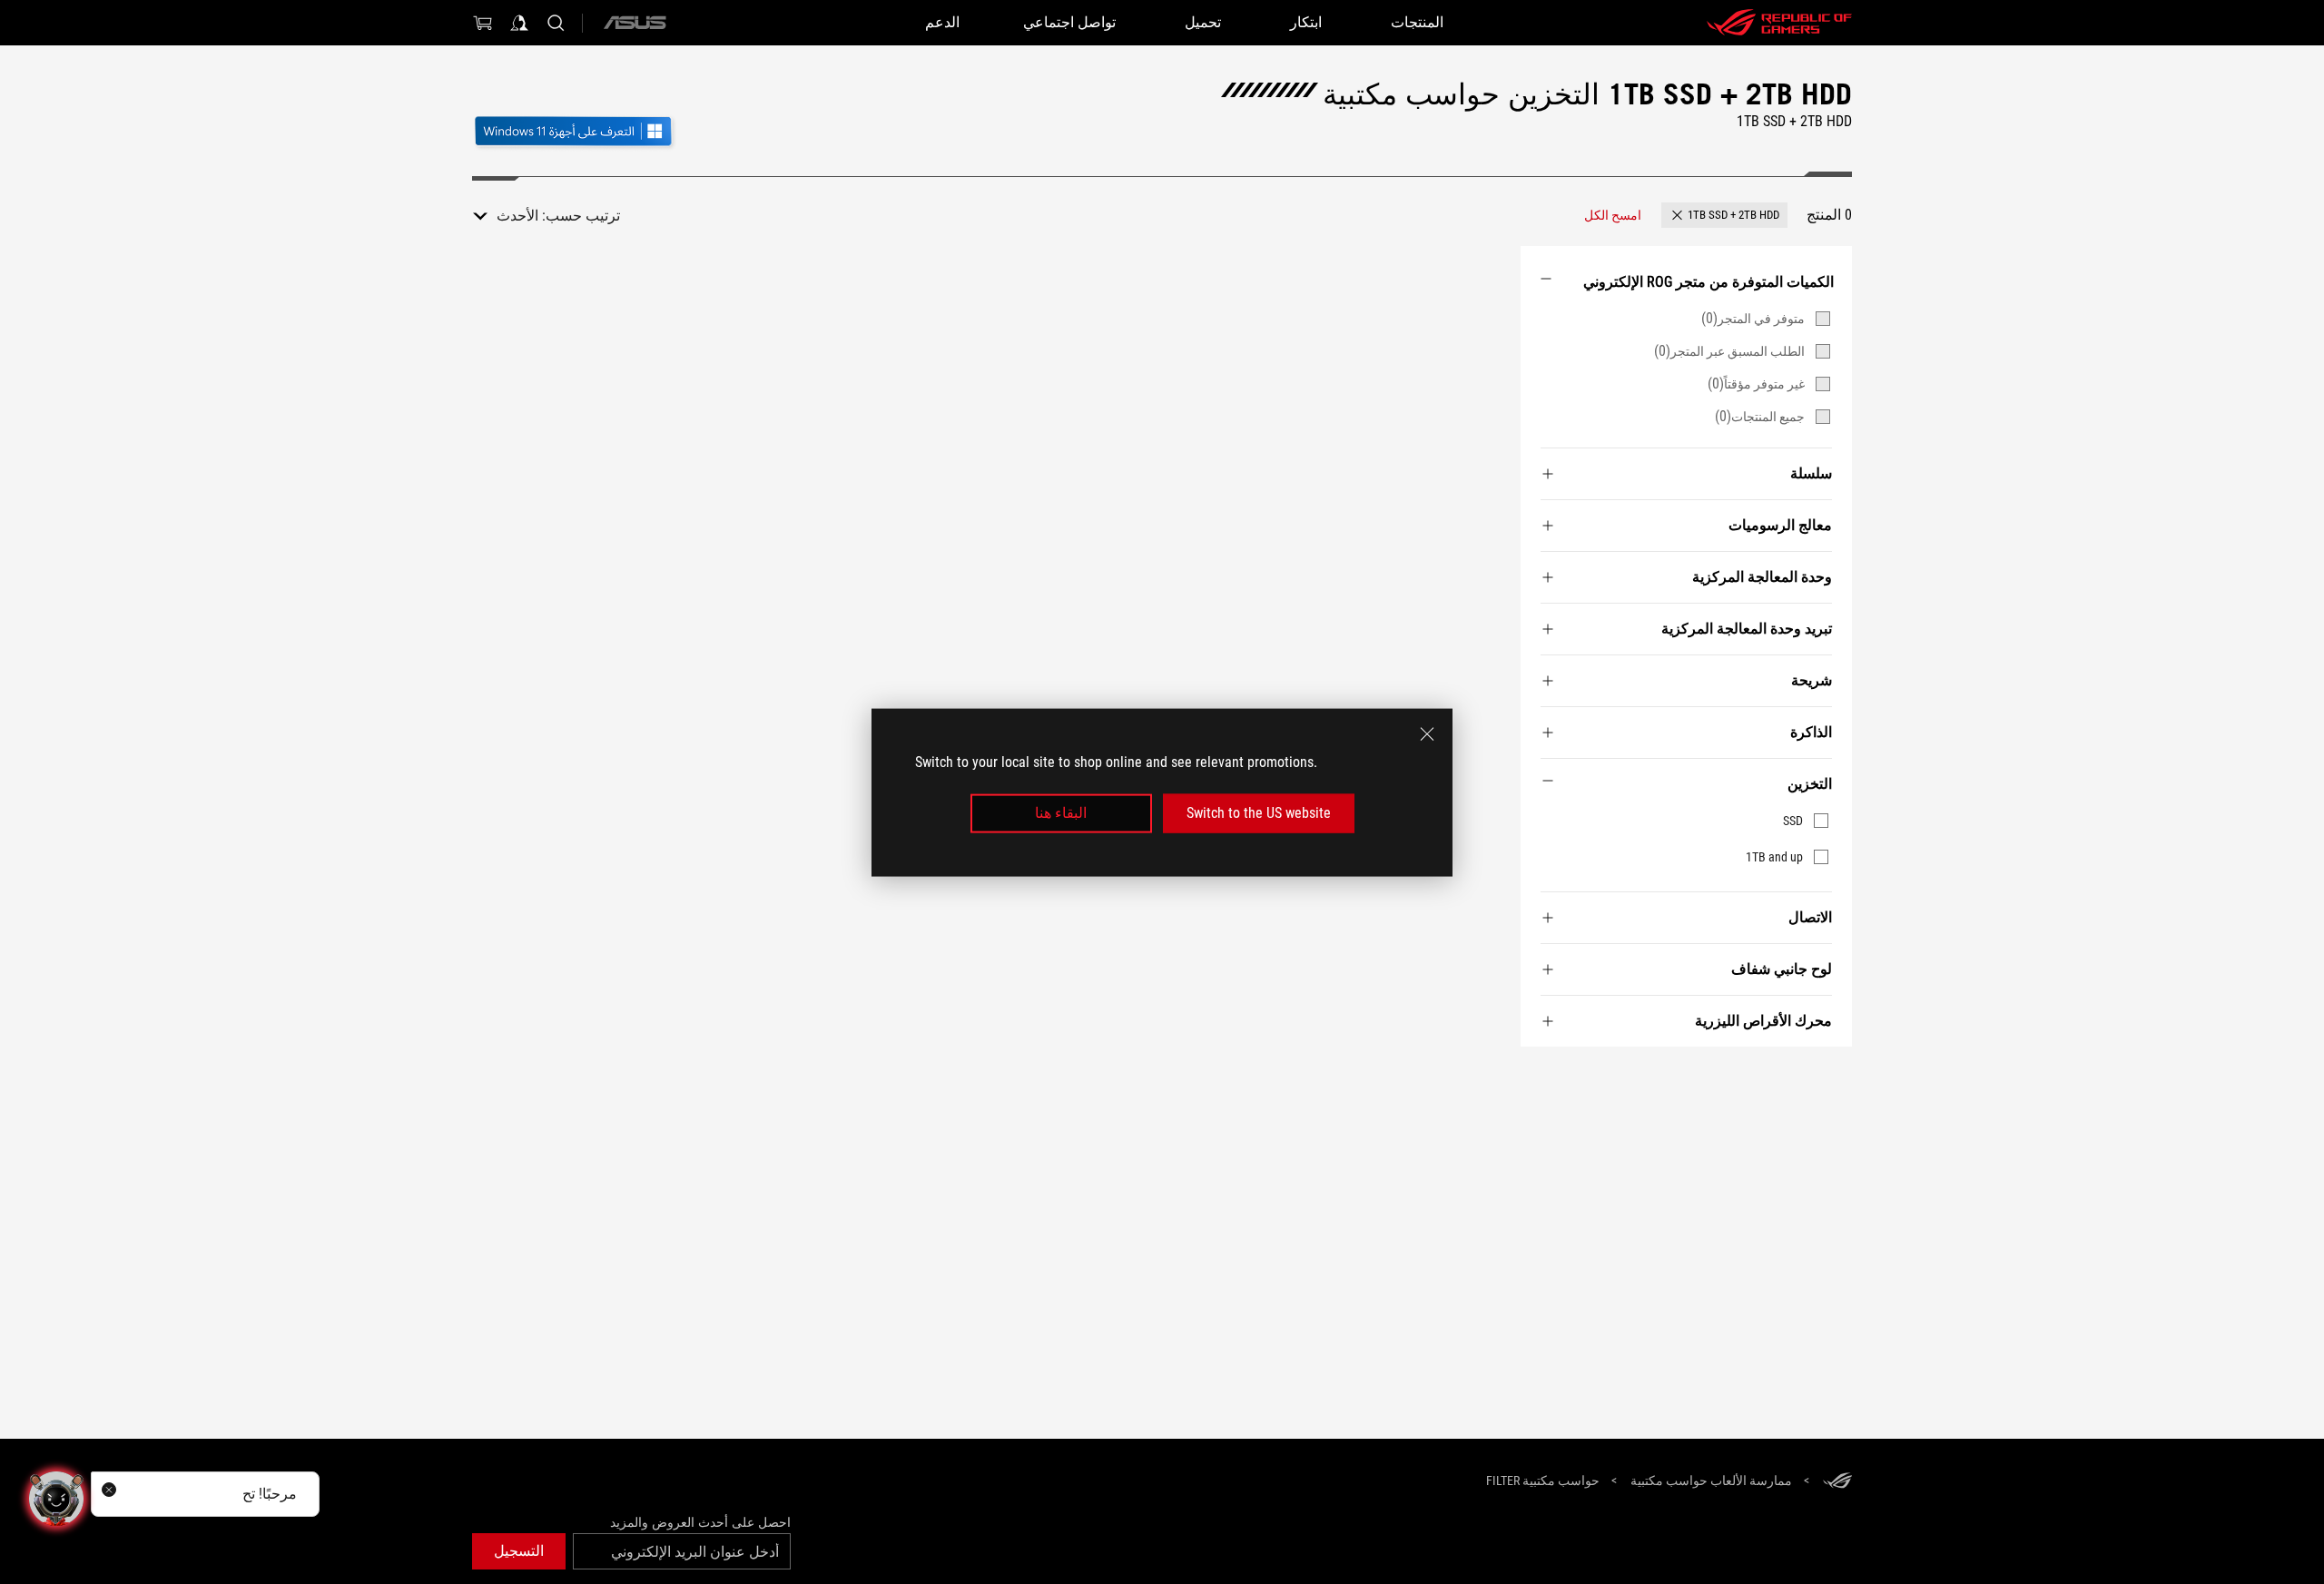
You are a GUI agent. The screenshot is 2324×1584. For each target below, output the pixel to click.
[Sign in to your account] (519, 23)
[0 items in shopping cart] (483, 23)
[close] (1427, 733)
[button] (1724, 215)
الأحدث (517, 216)
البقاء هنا (1061, 813)
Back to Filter (1831, 1074)
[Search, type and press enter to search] (556, 23)
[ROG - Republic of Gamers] (1779, 23)
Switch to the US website (1259, 813)
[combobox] (506, 216)
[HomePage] (1837, 1482)
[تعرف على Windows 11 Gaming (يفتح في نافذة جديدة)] (575, 133)
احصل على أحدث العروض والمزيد (700, 1522)
